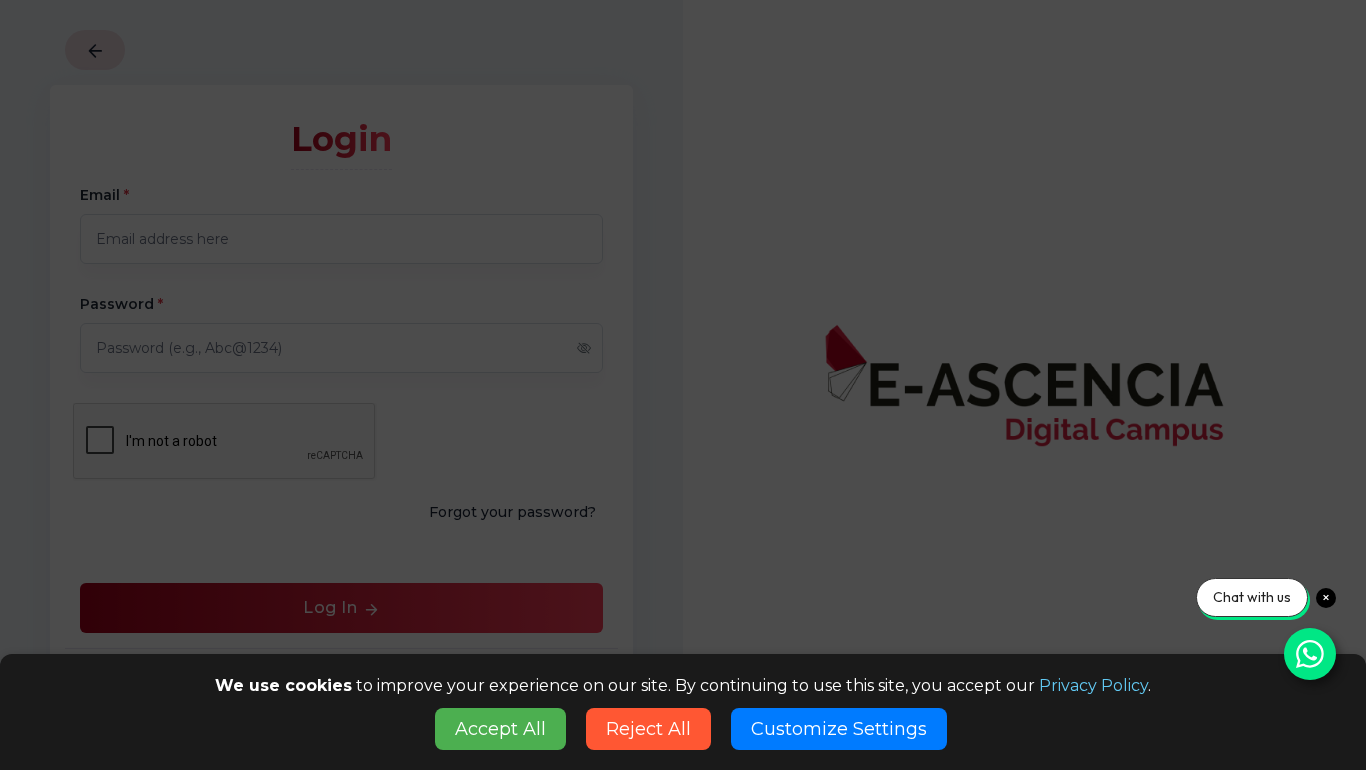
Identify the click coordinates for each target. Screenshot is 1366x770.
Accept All (500, 729)
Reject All (648, 729)
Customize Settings (839, 729)
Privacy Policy (1093, 685)
